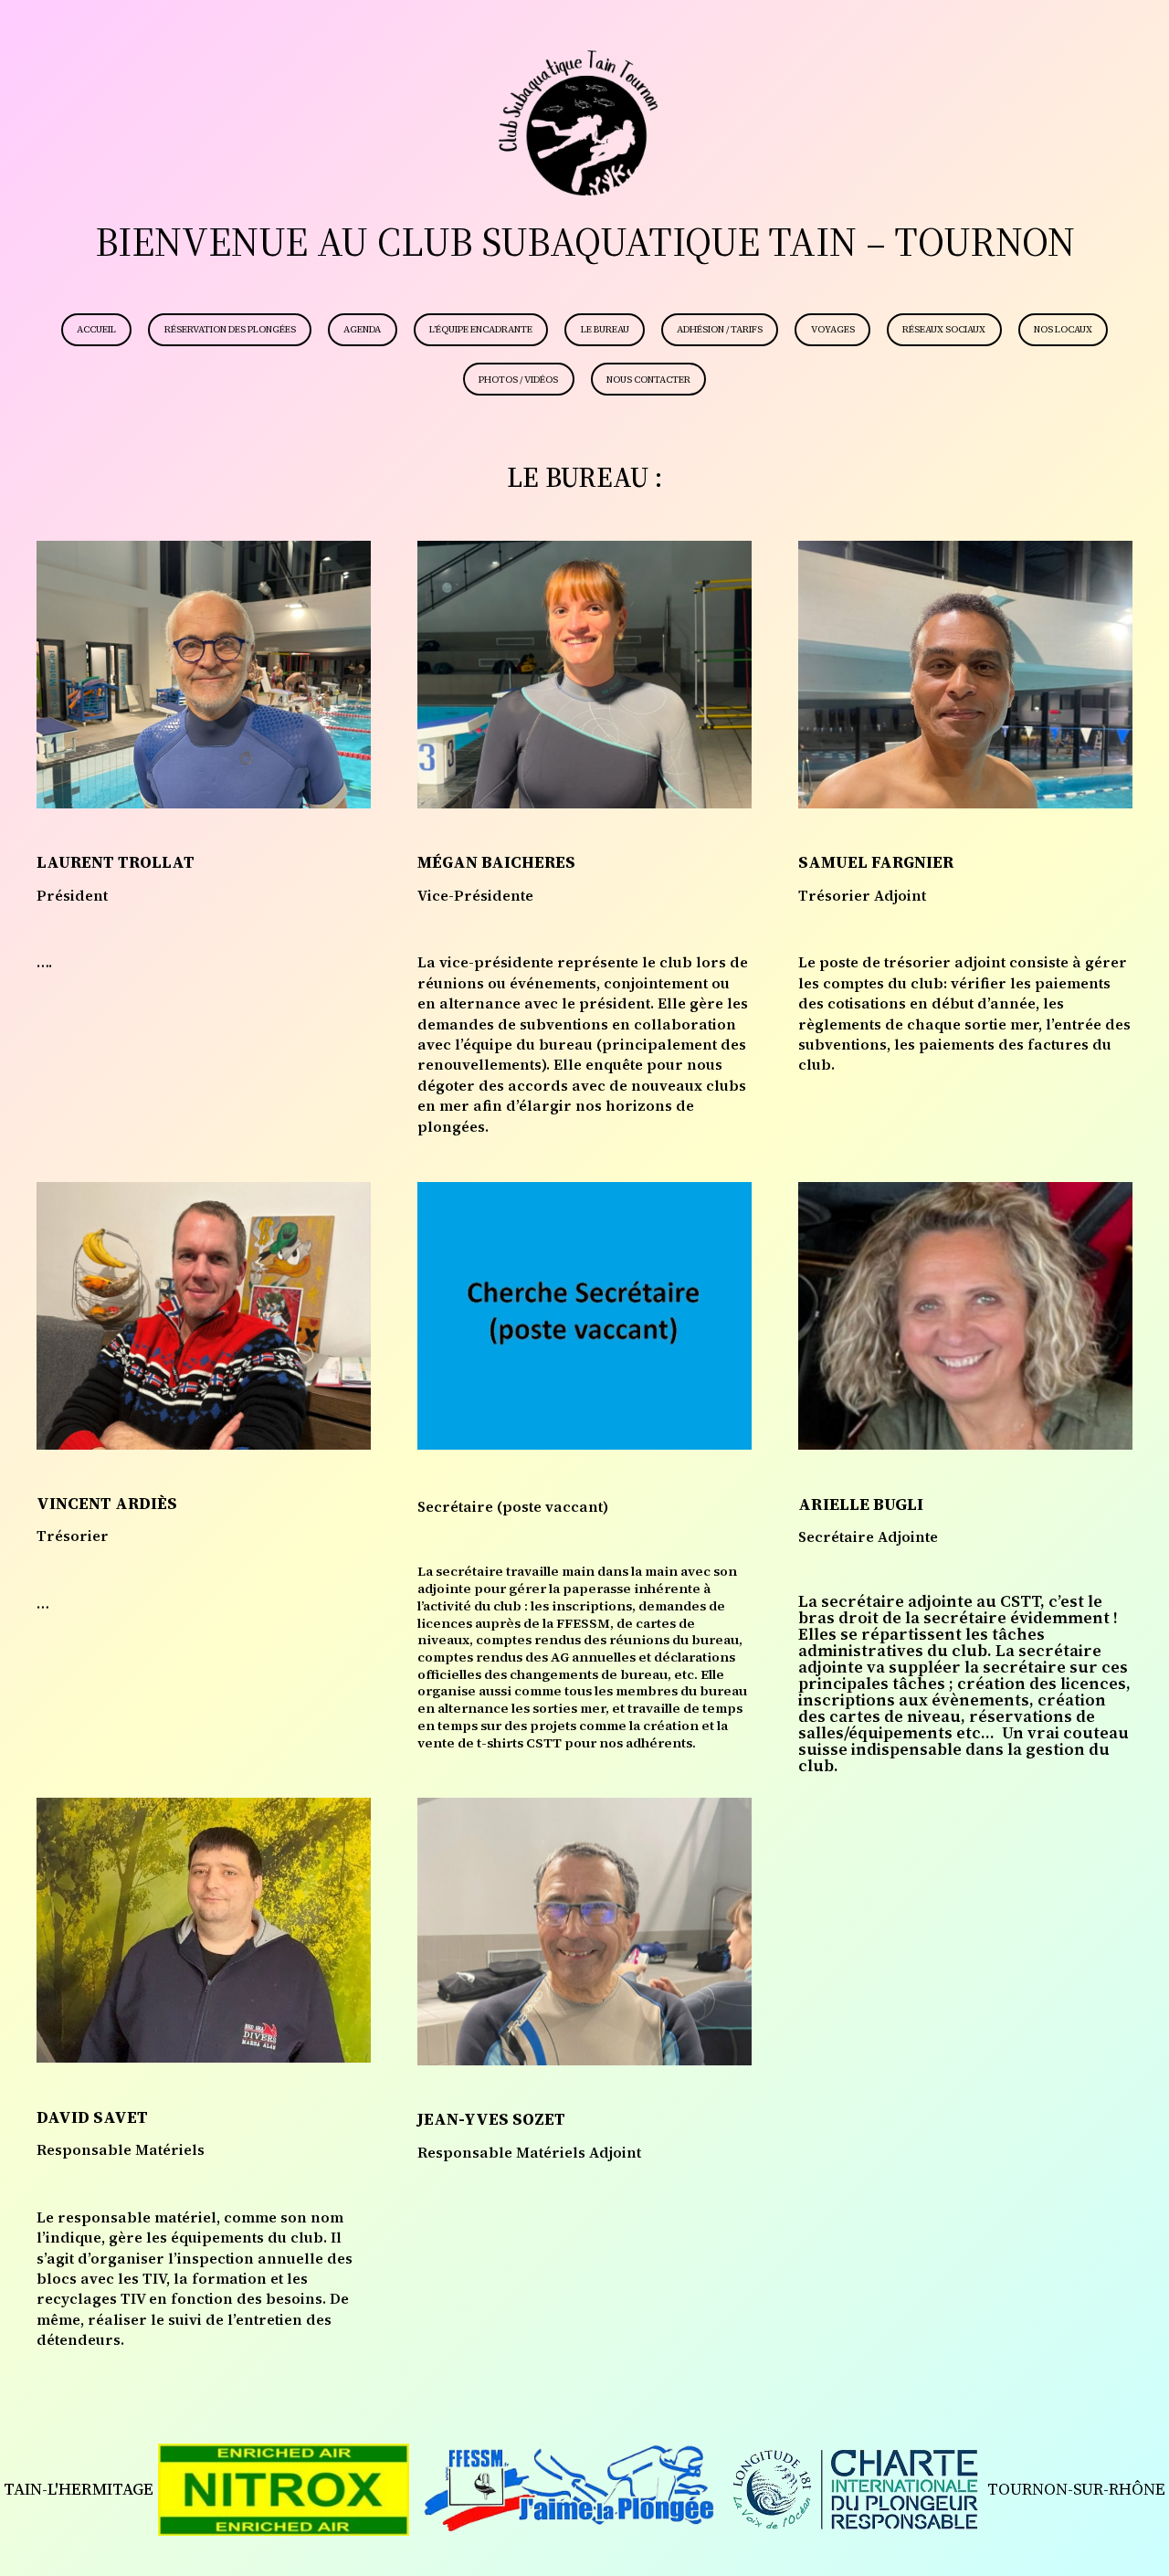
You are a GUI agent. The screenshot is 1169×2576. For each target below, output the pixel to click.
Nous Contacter (648, 380)
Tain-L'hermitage (79, 2489)
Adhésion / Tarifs (720, 329)
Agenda (362, 329)
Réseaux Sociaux (944, 329)
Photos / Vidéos (518, 380)
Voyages (833, 329)
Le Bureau (605, 329)
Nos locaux (1063, 329)
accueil (96, 329)
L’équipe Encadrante (481, 329)
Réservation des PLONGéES (230, 329)
